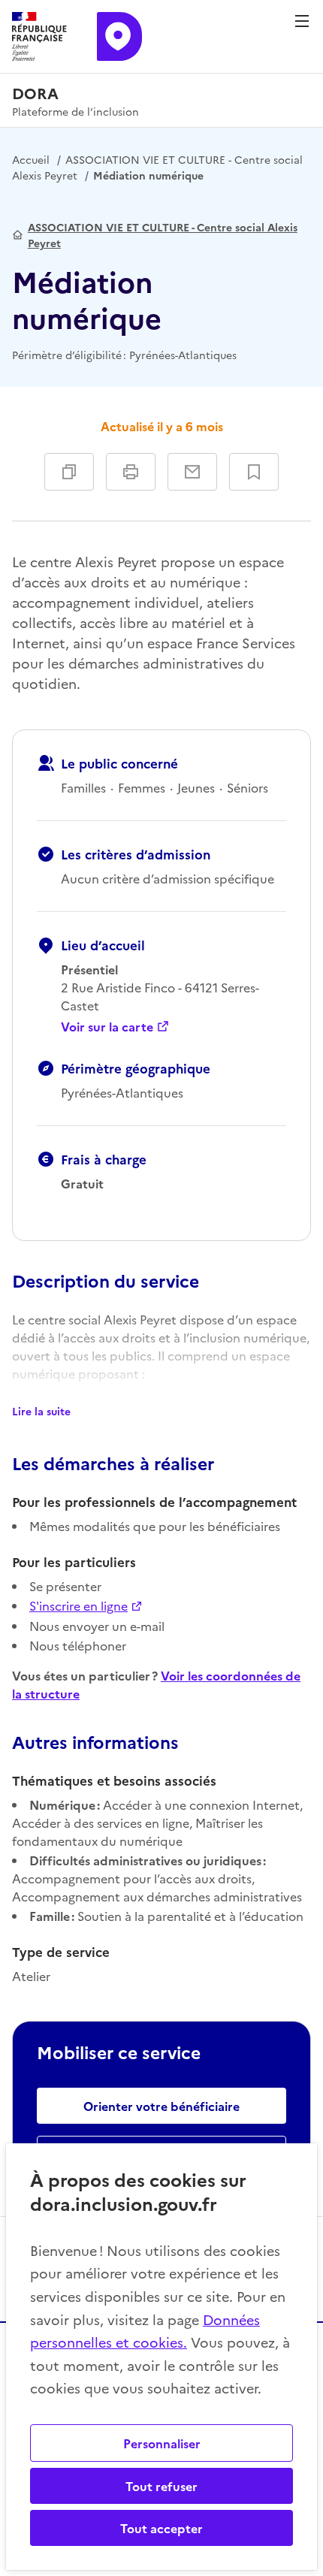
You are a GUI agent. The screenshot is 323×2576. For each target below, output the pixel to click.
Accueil (31, 159)
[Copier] (69, 472)
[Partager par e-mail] (192, 472)
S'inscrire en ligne (78, 1605)
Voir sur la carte (107, 1026)
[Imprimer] (131, 472)
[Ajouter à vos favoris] (254, 472)
